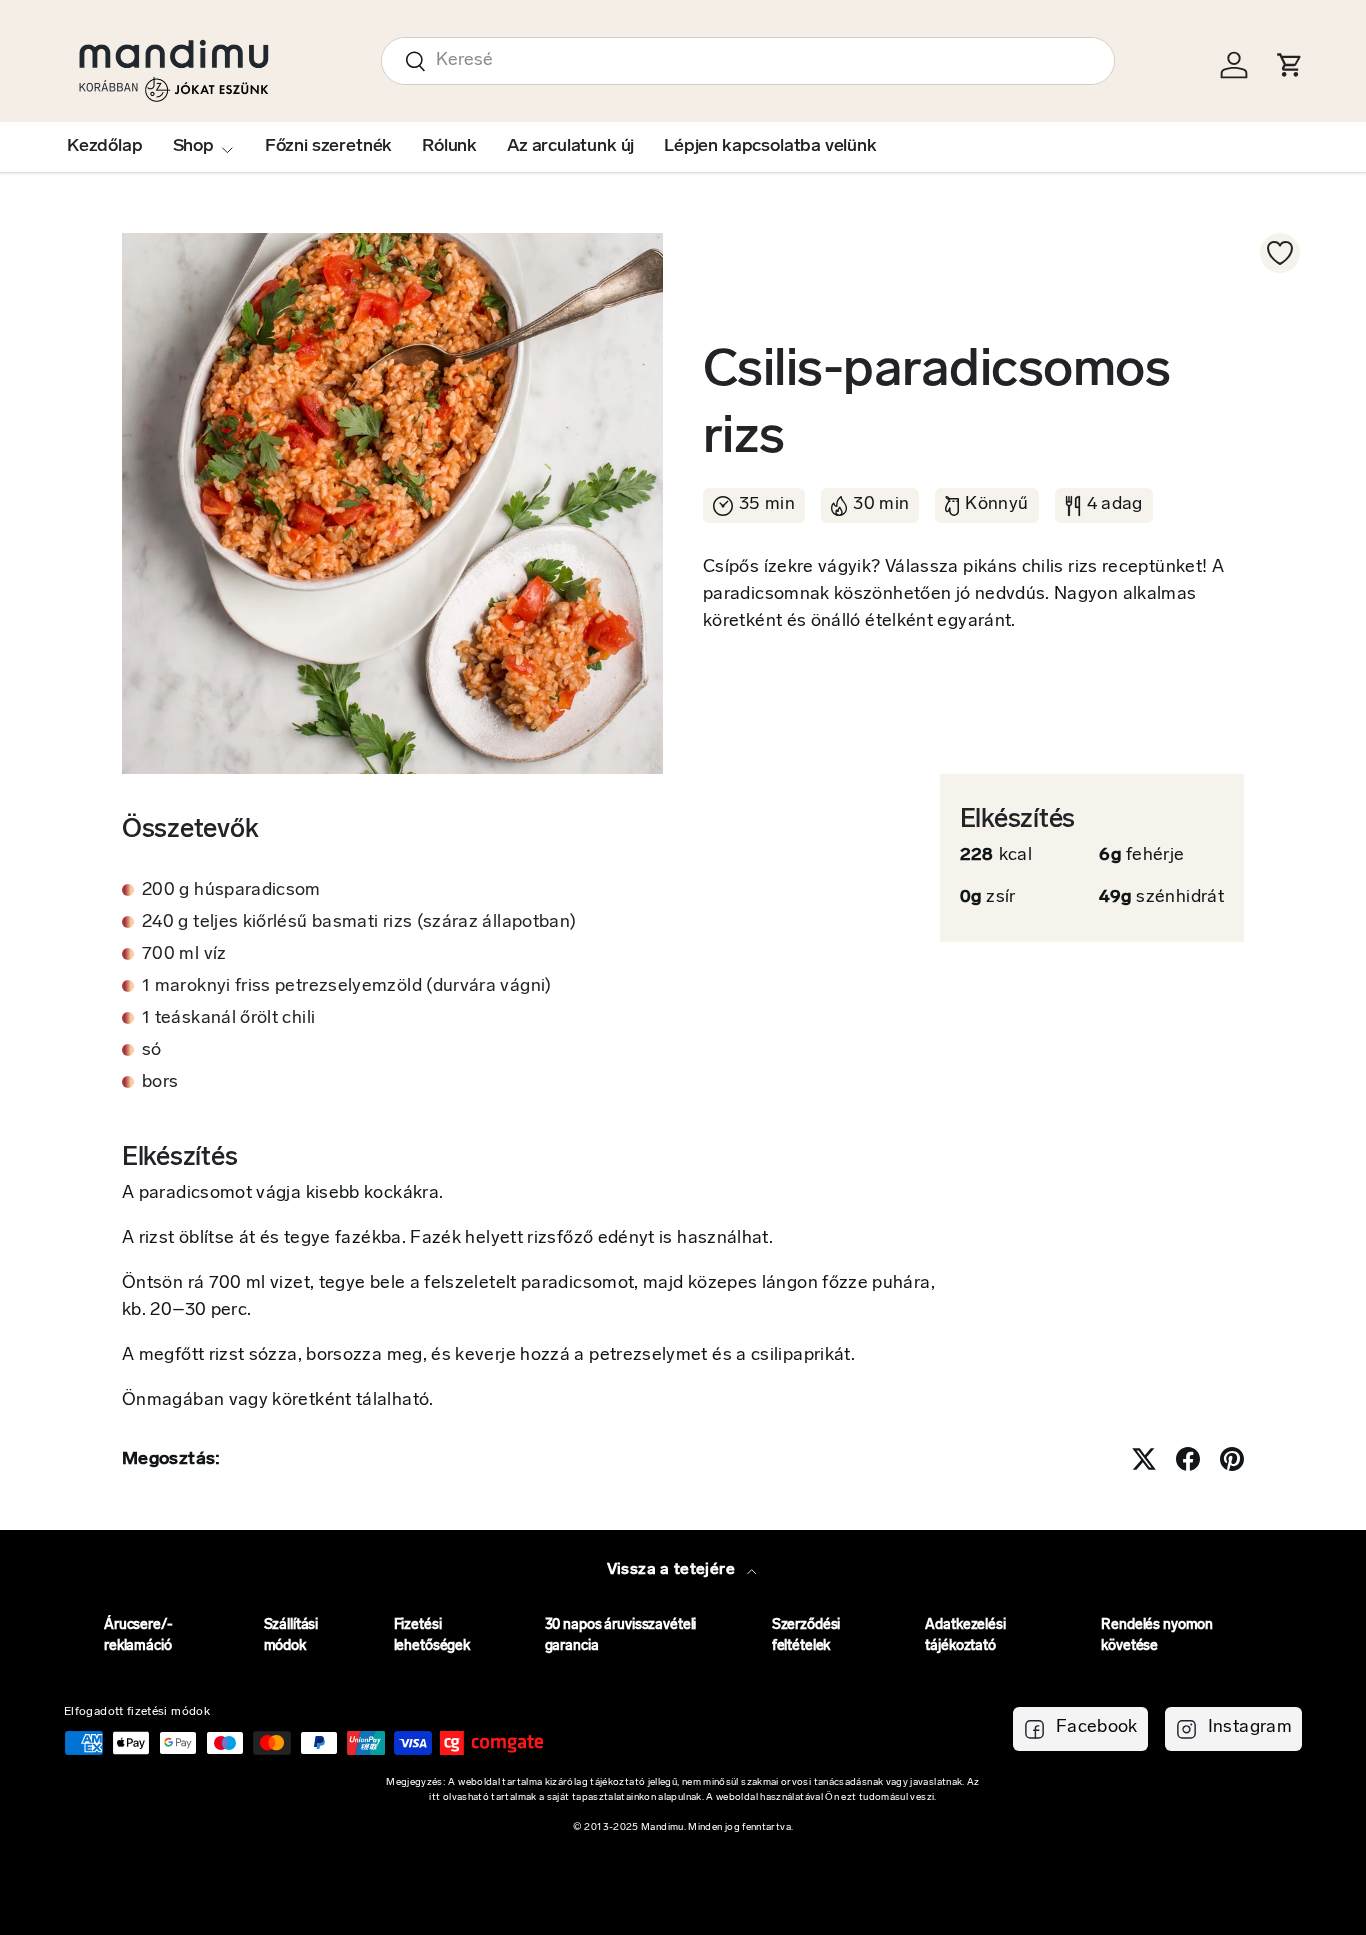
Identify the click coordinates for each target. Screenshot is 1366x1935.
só (152, 1051)
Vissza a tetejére (673, 1570)
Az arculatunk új (570, 147)
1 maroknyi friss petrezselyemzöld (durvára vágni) (347, 987)
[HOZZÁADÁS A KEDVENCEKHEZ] (1280, 253)
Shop (193, 147)
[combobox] (748, 61)
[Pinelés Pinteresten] (1232, 1459)
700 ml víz (184, 955)
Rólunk (449, 147)
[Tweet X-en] (1144, 1459)
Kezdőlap (105, 147)
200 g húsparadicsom (231, 891)
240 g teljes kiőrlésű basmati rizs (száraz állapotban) (359, 923)
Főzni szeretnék (328, 147)
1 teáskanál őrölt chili (228, 1019)
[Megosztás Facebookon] (1188, 1459)
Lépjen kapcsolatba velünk (770, 147)
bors (160, 1083)
